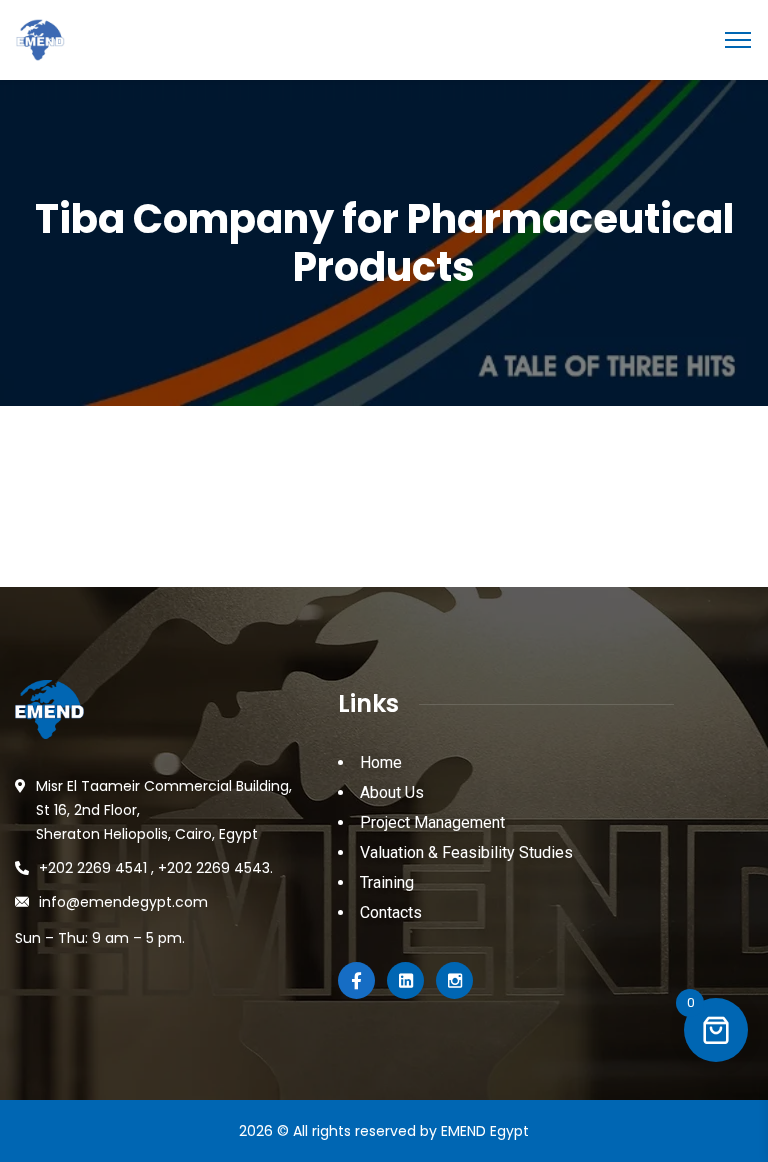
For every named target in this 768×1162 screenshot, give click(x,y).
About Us (392, 792)
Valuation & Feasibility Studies (466, 852)
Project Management (432, 822)
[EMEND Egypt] (40, 38)
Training (387, 882)
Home (381, 762)
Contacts (391, 912)
